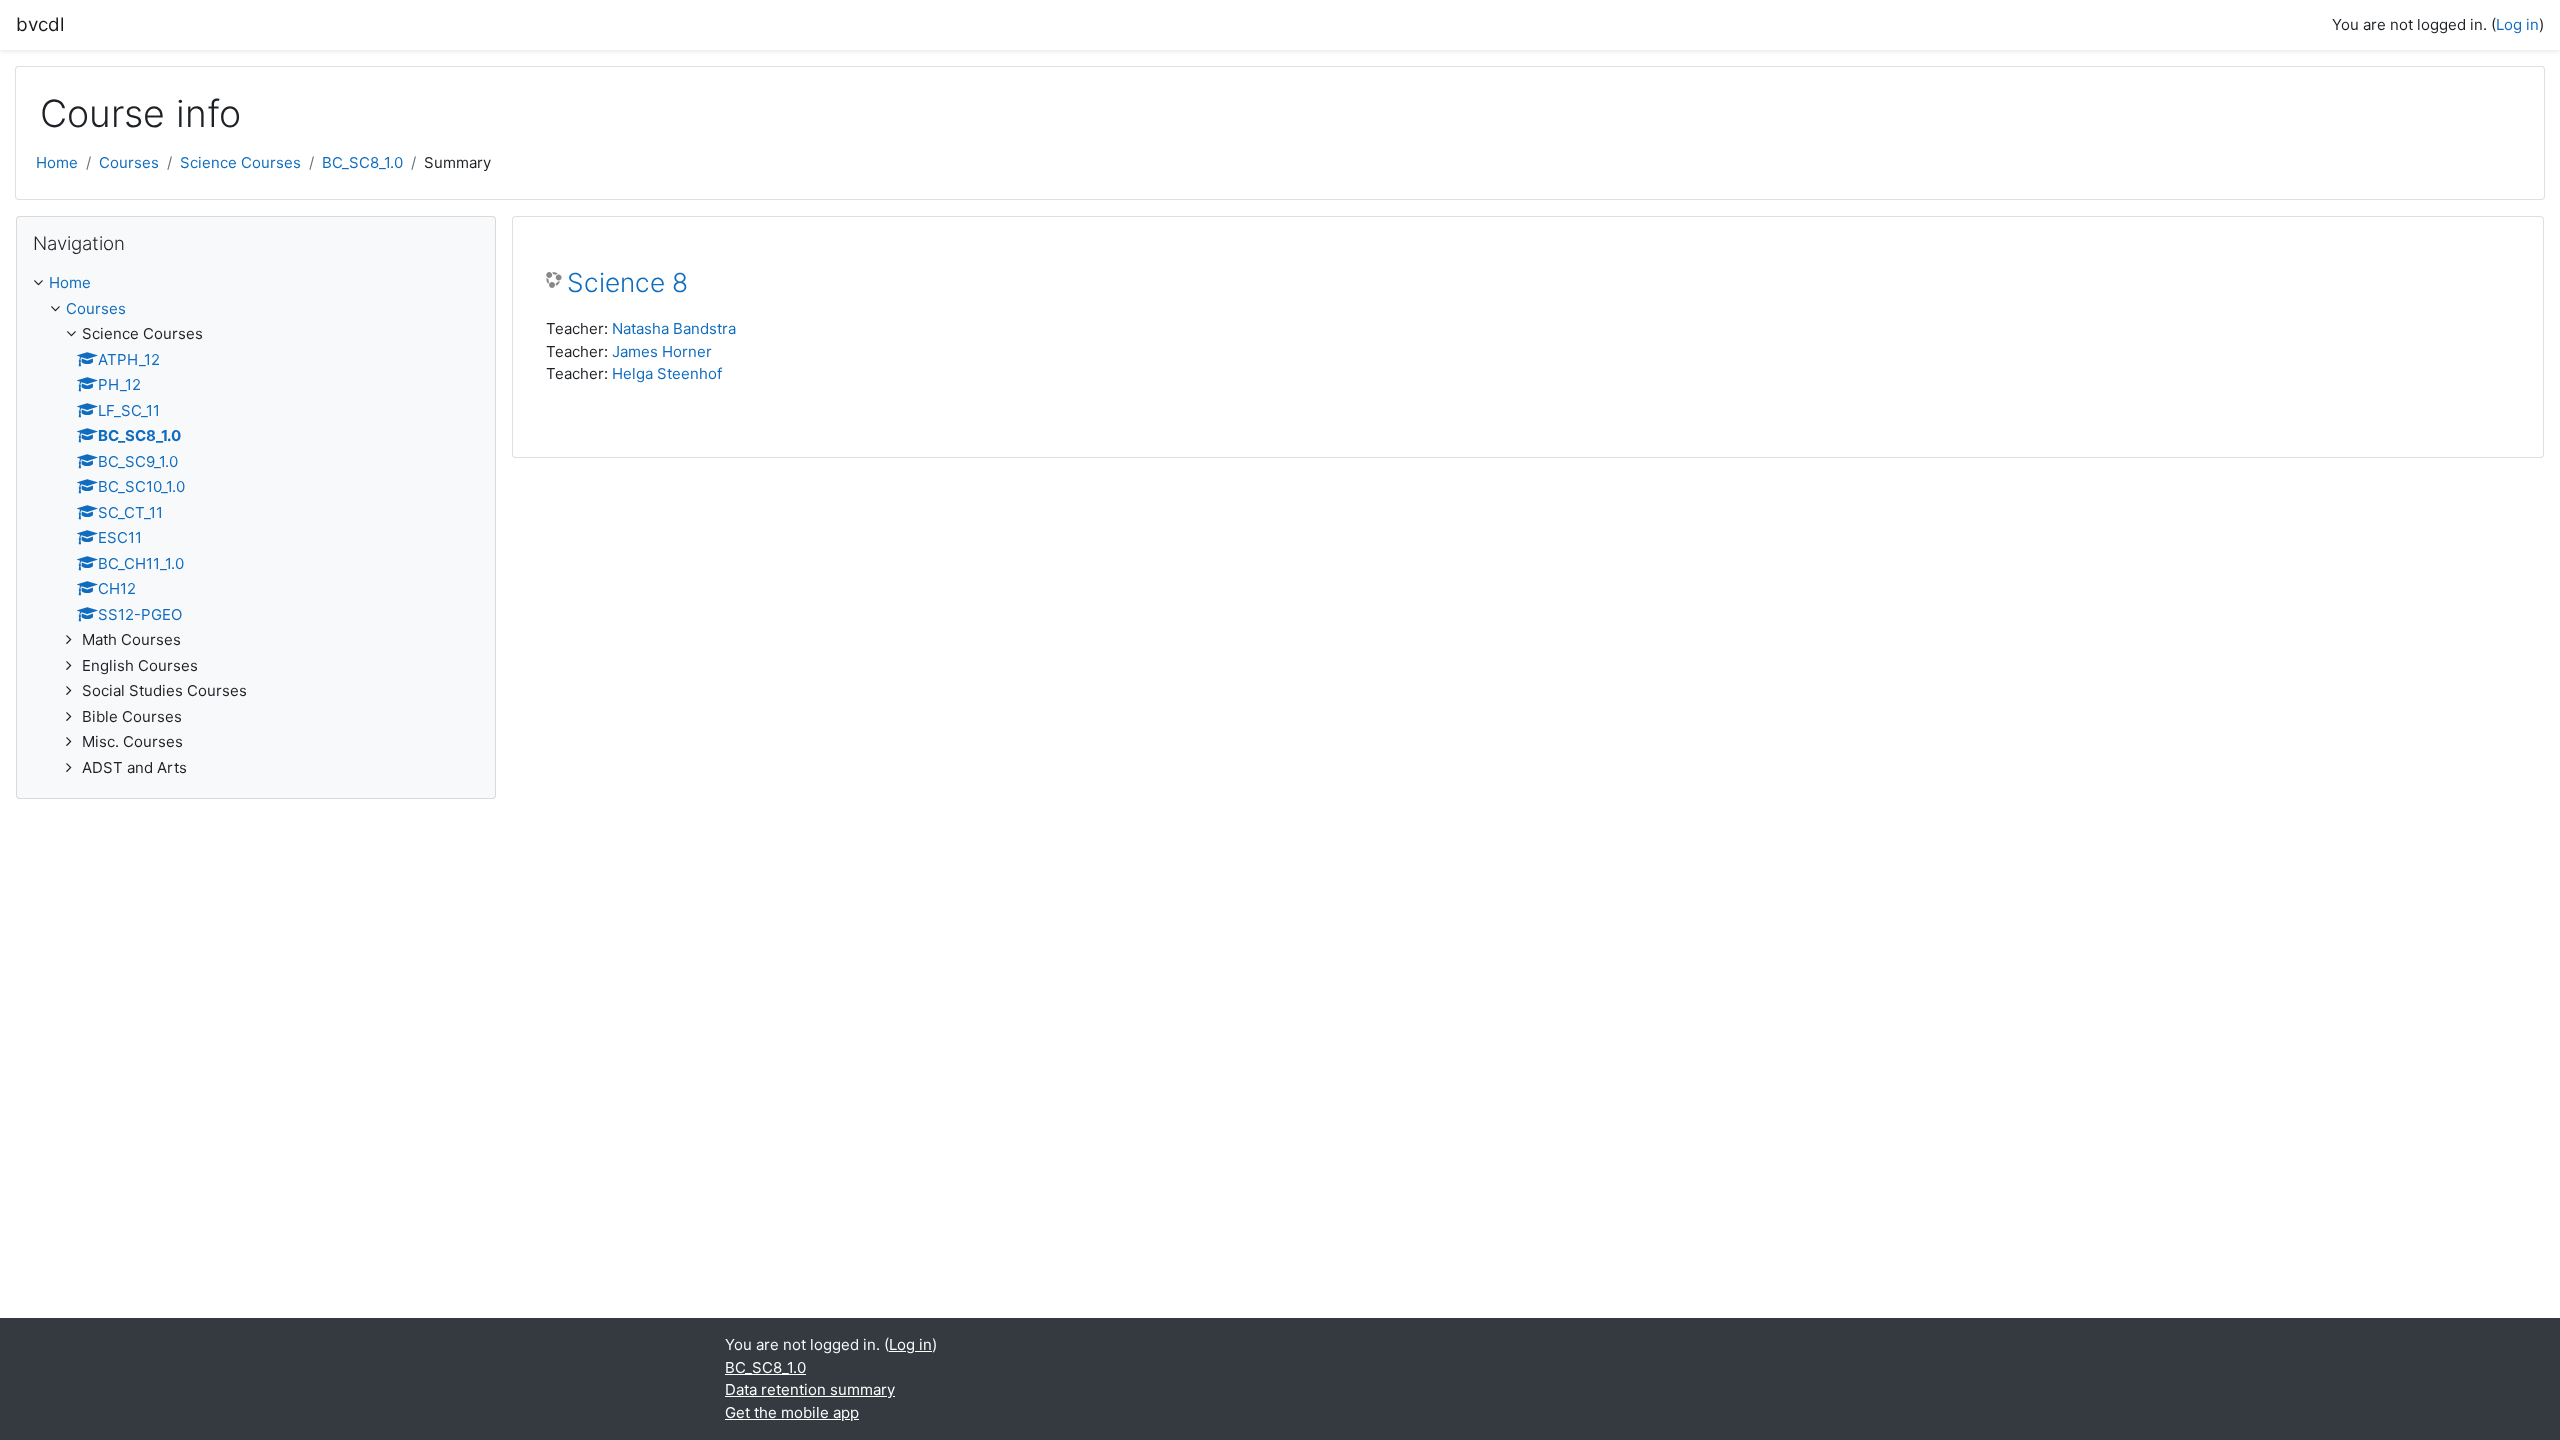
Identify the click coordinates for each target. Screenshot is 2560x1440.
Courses (129, 162)
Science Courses (240, 162)
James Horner (662, 351)
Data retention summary (810, 1389)
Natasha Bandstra (674, 328)
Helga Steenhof (667, 373)
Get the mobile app (792, 1412)
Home (57, 162)
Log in (2517, 24)
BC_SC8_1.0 (362, 162)
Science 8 (627, 282)
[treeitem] (256, 525)
